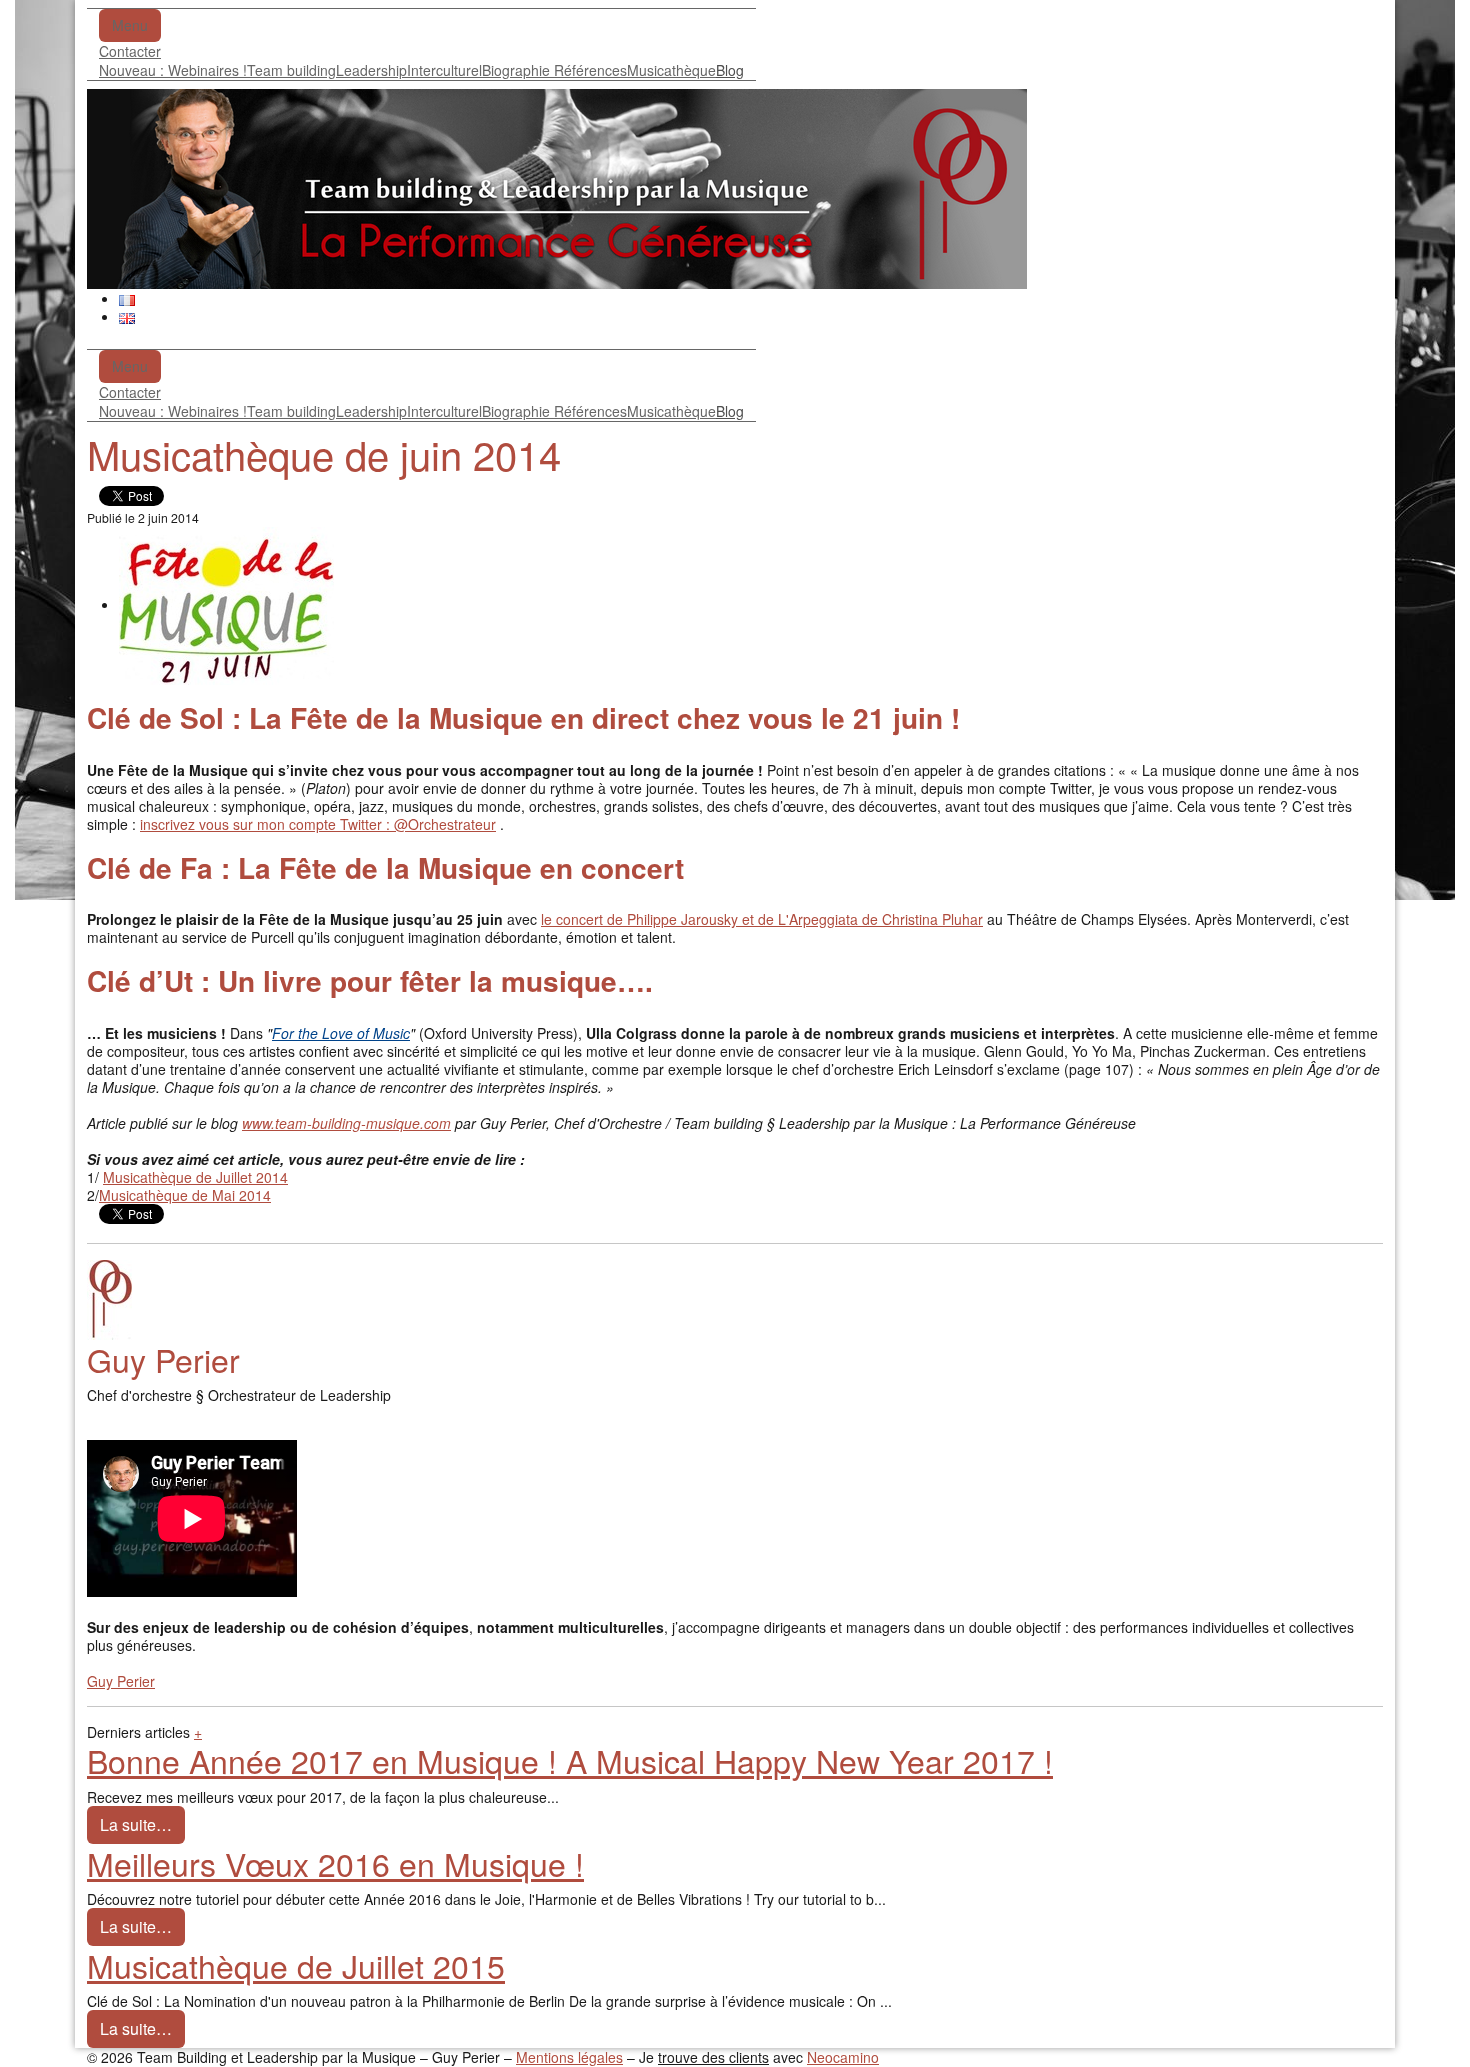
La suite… (136, 1824)
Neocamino (843, 2057)
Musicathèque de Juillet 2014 (195, 1177)
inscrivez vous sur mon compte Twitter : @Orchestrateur (318, 824)
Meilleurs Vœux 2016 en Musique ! (335, 1863)
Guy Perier (121, 1681)
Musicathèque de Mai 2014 (185, 1195)
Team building (291, 70)
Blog (730, 70)
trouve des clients (713, 2057)
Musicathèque (671, 70)
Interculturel (444, 70)
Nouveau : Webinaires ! (173, 70)
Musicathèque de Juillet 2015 (296, 1965)
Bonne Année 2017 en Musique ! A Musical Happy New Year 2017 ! (570, 1760)
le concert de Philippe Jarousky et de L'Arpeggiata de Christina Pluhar (762, 919)
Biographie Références (554, 70)
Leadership (371, 70)
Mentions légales (569, 2057)
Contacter (130, 51)
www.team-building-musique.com (346, 1123)
